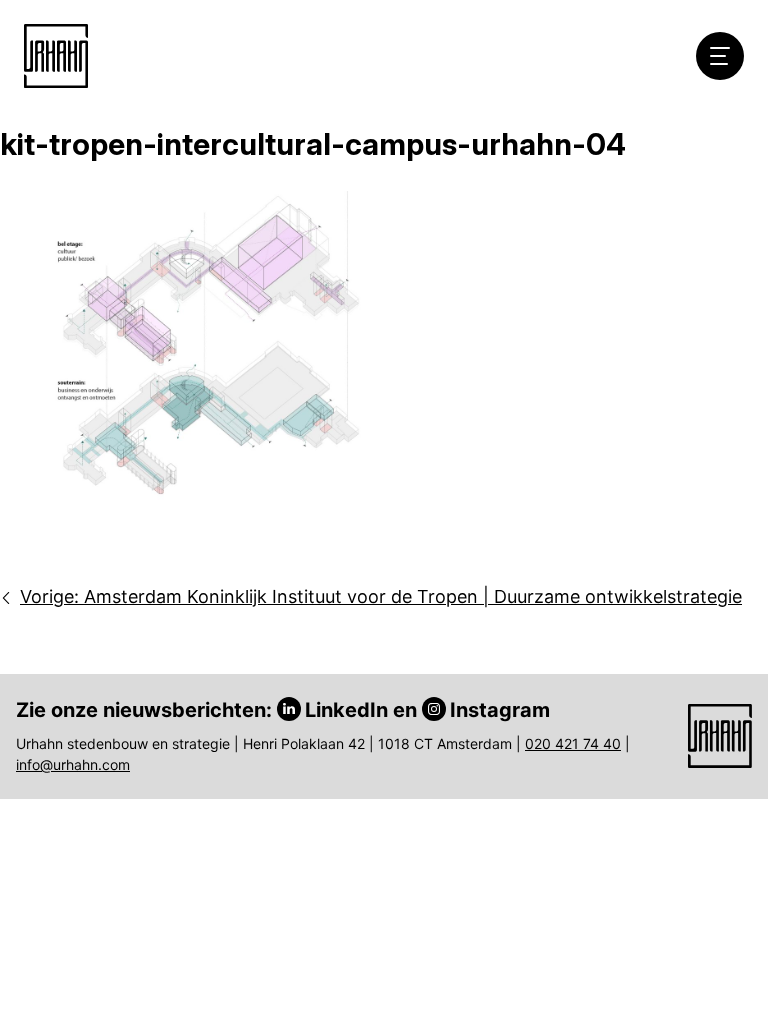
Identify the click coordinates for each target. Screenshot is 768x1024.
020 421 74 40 (573, 743)
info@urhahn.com (73, 764)
